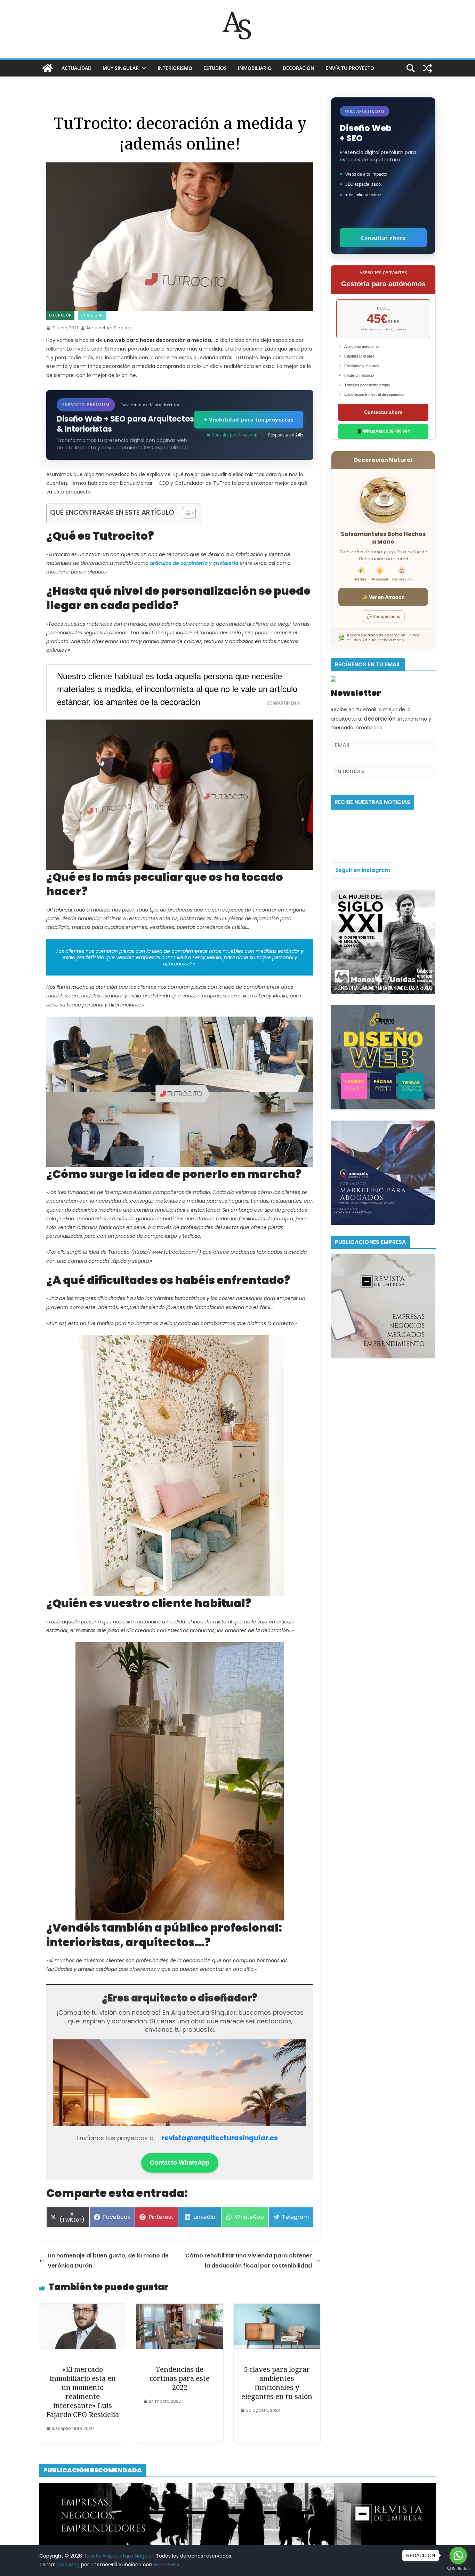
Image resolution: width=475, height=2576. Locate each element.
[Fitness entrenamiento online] (383, 894)
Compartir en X (283, 703)
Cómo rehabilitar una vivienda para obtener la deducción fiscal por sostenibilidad (249, 2261)
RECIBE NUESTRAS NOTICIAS (372, 802)
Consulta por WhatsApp (235, 435)
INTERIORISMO (175, 68)
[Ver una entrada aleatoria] (427, 68)
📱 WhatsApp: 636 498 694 (383, 431)
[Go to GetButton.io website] (458, 2569)
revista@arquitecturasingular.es (220, 2138)
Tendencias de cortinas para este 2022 (180, 2378)
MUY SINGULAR (121, 68)
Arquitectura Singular (109, 328)
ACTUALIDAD (77, 68)
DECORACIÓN (299, 68)
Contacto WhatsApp (180, 2162)
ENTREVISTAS (92, 315)
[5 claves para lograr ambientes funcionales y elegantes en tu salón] (277, 2308)
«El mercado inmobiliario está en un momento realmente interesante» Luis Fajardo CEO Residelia (83, 2392)
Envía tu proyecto (350, 68)
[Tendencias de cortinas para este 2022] (180, 2308)
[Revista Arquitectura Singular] (48, 68)
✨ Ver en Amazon (383, 597)
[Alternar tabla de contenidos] (186, 513)
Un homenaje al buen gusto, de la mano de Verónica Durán (108, 2261)
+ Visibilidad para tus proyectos (249, 419)
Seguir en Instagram (363, 870)
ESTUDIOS (215, 68)
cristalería (226, 563)
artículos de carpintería (179, 563)
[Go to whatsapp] (458, 2555)
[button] (143, 68)
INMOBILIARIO (255, 68)
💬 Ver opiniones (383, 616)
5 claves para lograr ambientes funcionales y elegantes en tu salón (277, 2383)
